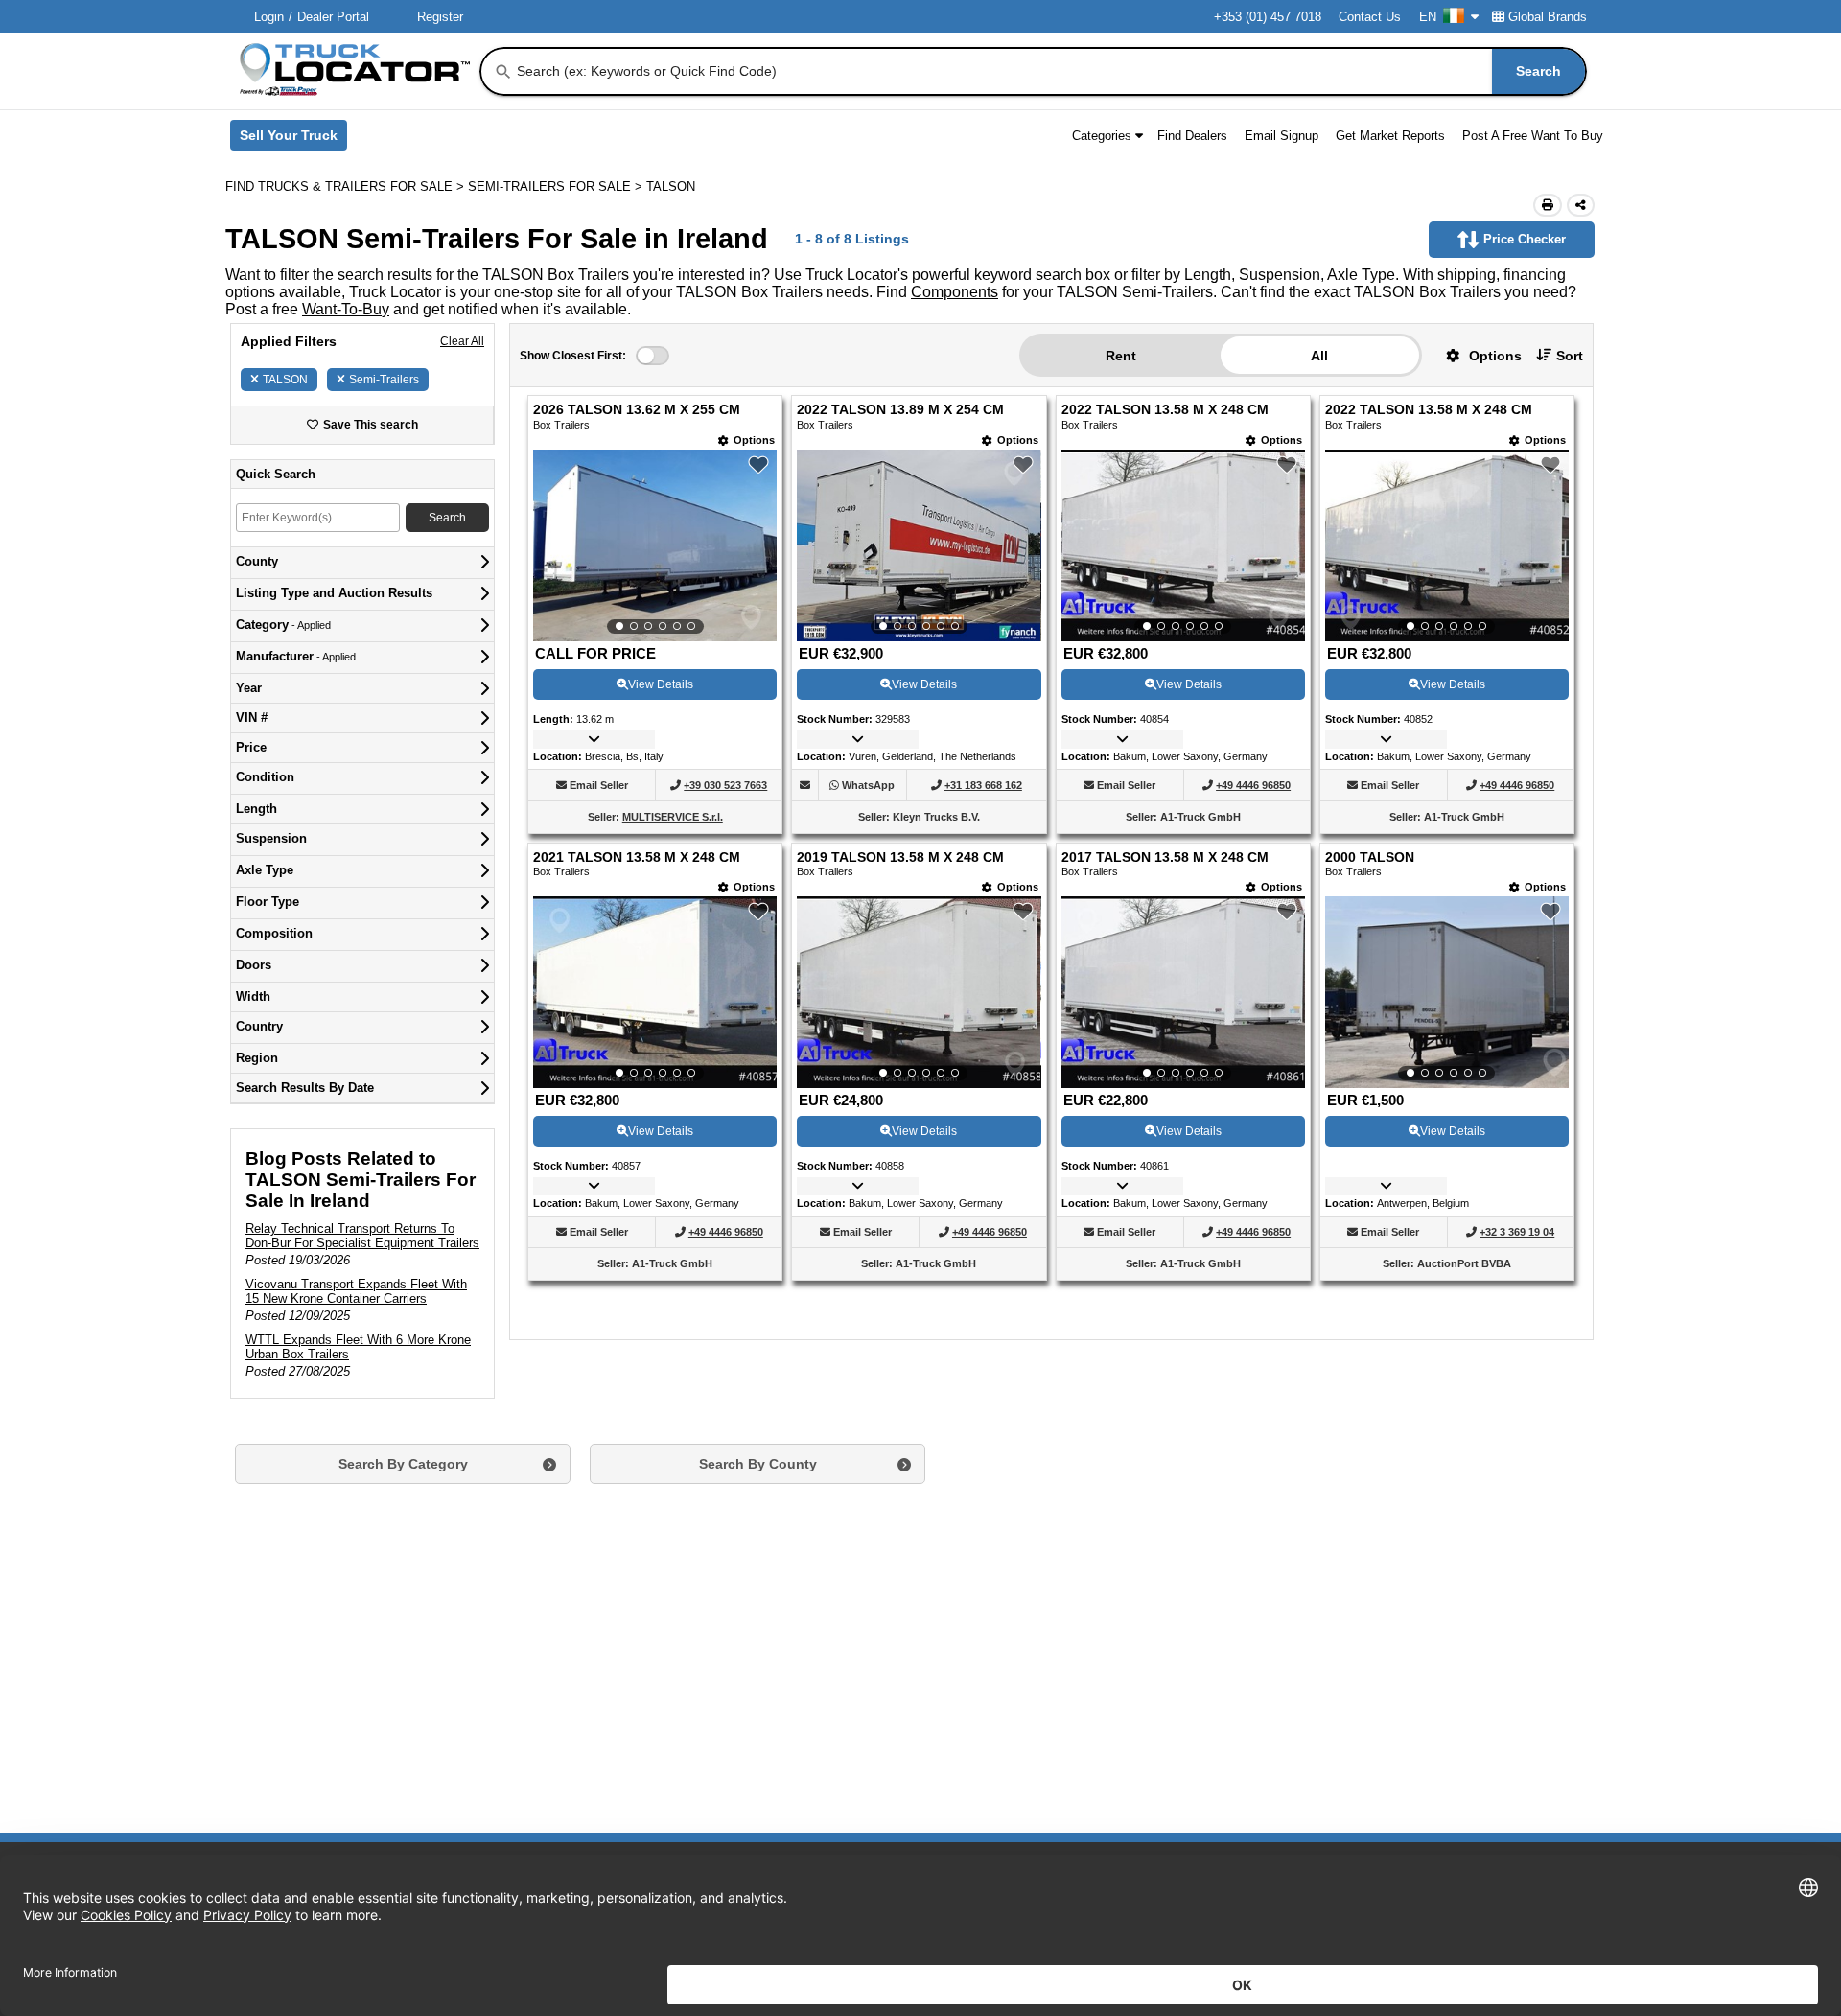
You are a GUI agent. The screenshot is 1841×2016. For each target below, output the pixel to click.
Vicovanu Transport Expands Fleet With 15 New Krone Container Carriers (356, 1291)
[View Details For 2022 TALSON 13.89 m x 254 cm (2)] (919, 545)
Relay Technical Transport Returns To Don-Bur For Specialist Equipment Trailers (362, 1236)
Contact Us (1370, 17)
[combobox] (1049, 71)
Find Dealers (1192, 136)
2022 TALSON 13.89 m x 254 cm (900, 410)
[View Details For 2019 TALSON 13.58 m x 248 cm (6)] (919, 992)
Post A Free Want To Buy (1533, 136)
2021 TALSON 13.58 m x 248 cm (637, 857)
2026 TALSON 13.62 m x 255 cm (637, 410)
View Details (661, 684)
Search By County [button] (758, 1464)
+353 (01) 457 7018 (1268, 17)
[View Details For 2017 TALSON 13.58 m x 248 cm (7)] (1183, 992)
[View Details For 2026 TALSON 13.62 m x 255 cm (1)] (655, 545)
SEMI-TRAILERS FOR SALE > (557, 186)
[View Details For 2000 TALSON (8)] (1447, 992)
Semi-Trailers (384, 380)
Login (269, 17)
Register (440, 17)
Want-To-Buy (346, 309)
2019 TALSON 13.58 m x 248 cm (900, 857)
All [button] (1319, 356)
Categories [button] (1102, 136)
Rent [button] (1121, 356)
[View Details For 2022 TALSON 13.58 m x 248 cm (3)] (1183, 545)
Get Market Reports (1390, 136)
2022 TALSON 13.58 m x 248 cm (1165, 410)
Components (955, 292)
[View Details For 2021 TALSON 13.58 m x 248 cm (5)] (655, 992)
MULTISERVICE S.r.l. (673, 817)
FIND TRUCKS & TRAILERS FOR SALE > (347, 186)
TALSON (285, 380)
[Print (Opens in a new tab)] (1548, 205)
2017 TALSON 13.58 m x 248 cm (1165, 857)
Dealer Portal (333, 17)
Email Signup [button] (1282, 136)
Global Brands (1548, 17)
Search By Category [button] (403, 1464)
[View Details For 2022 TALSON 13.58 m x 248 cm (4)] (1447, 545)
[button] (1477, 355)
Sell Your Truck (293, 139)
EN (1428, 17)
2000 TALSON (1370, 857)
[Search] (503, 72)
